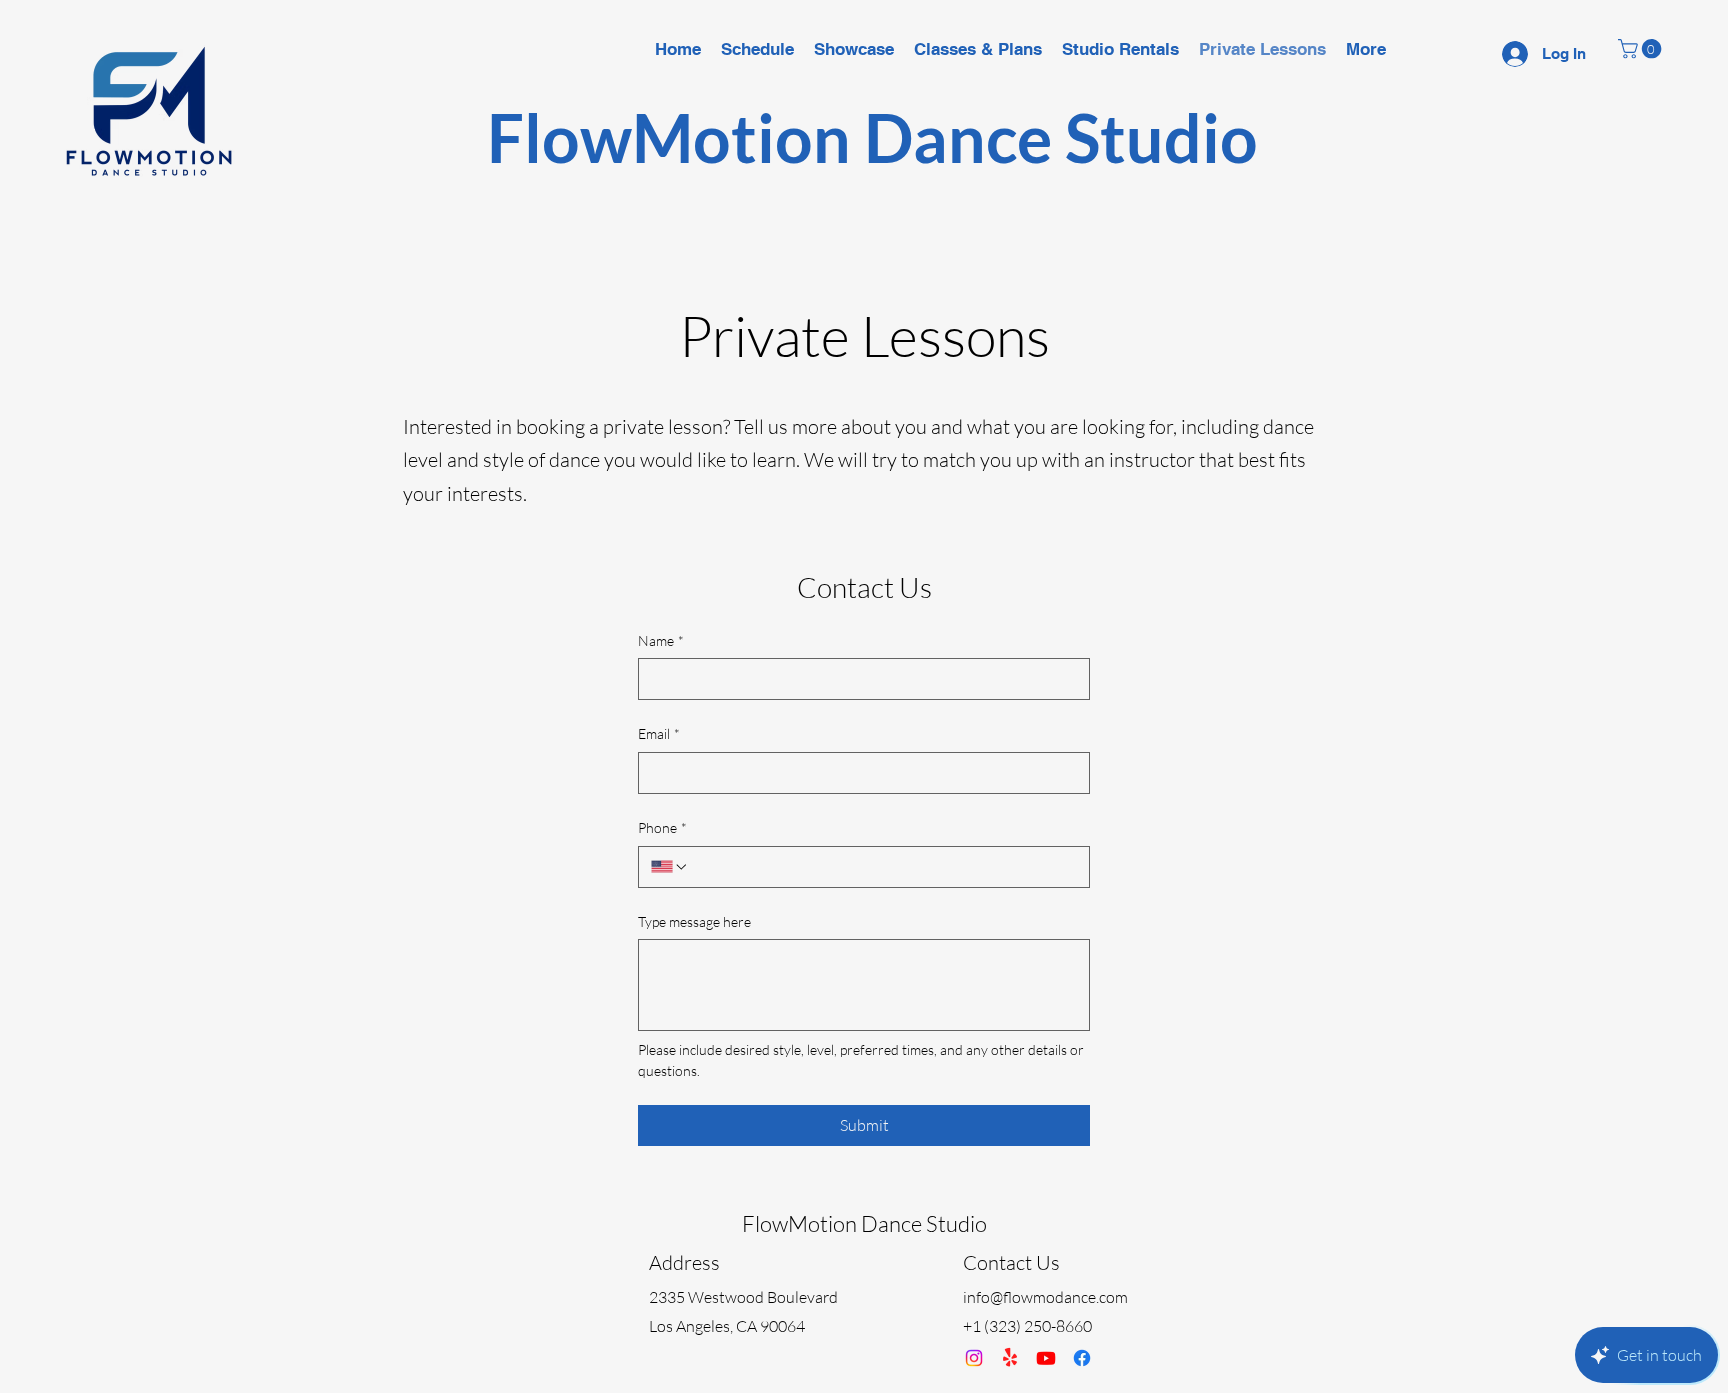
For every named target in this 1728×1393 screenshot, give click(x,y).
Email (659, 733)
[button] (1642, 49)
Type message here (694, 921)
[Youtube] (1046, 1358)
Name (661, 640)
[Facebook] (1082, 1358)
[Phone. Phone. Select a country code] (670, 867)
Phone (662, 827)
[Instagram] (974, 1358)
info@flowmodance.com (1045, 1297)
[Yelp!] (1010, 1358)
